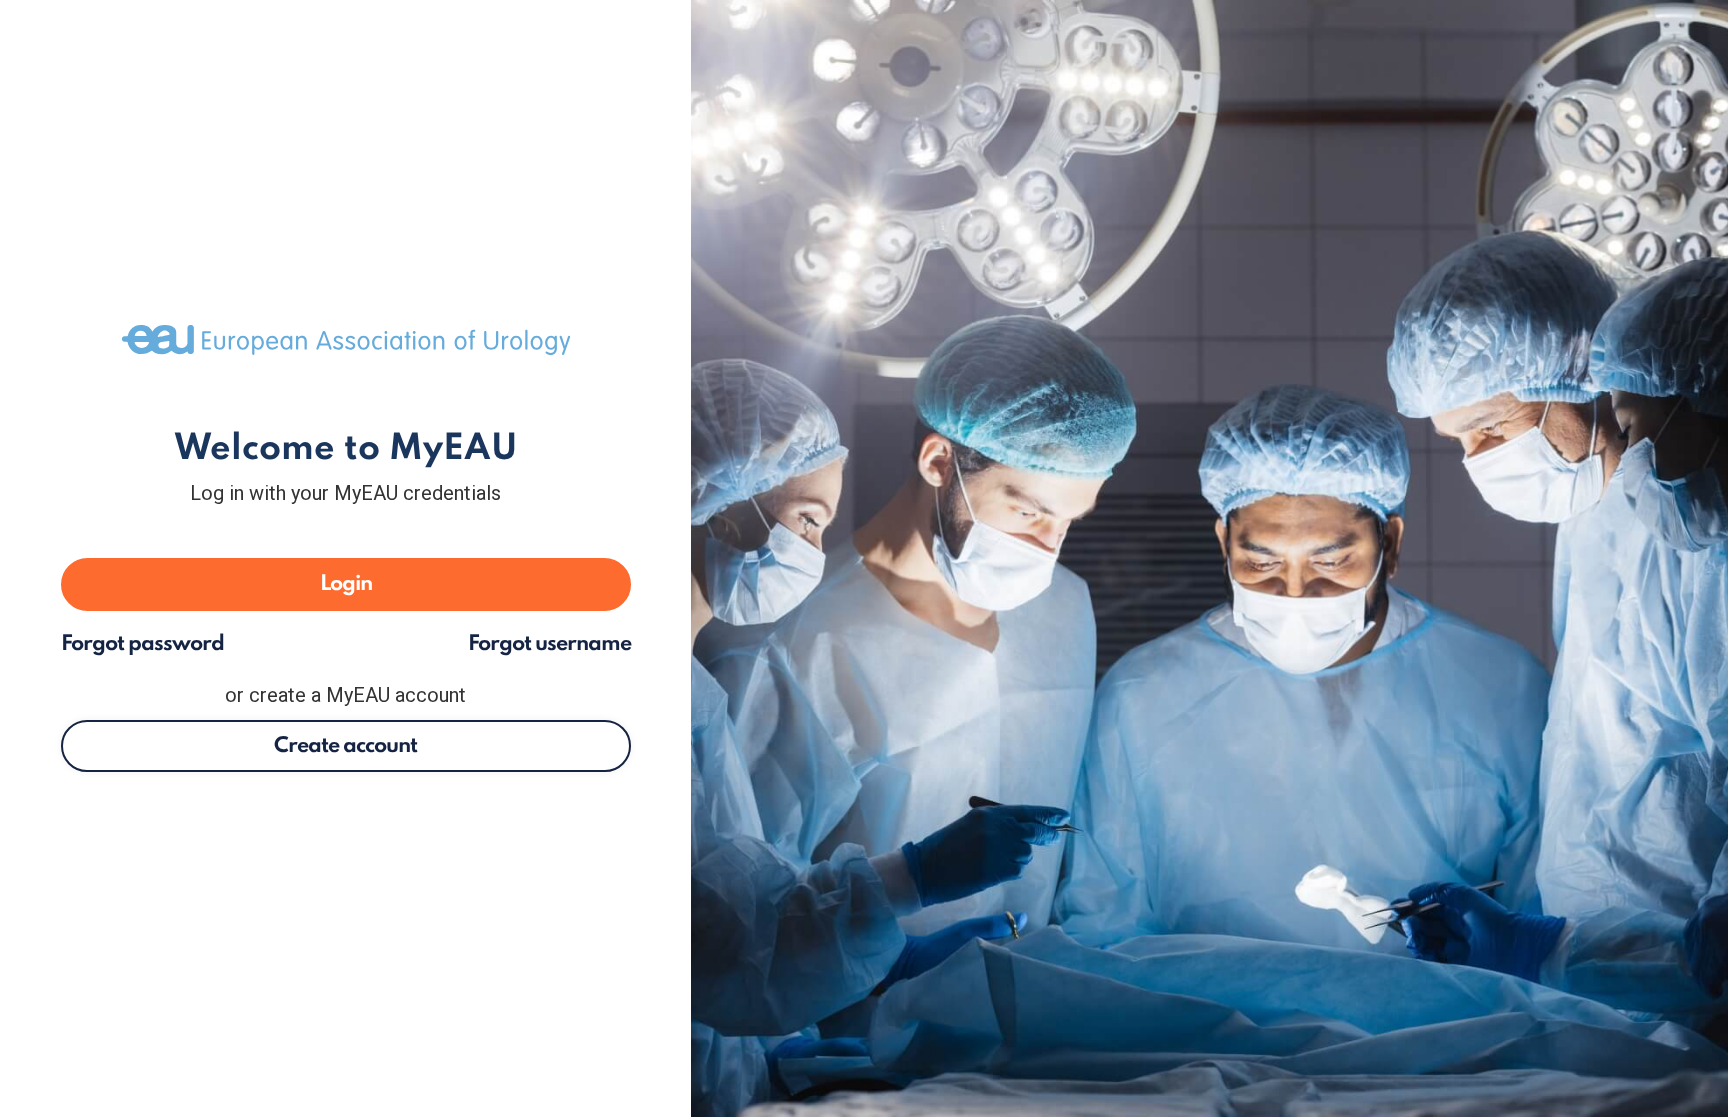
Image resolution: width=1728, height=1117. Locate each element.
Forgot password (142, 644)
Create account (345, 746)
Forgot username (549, 644)
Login (346, 584)
